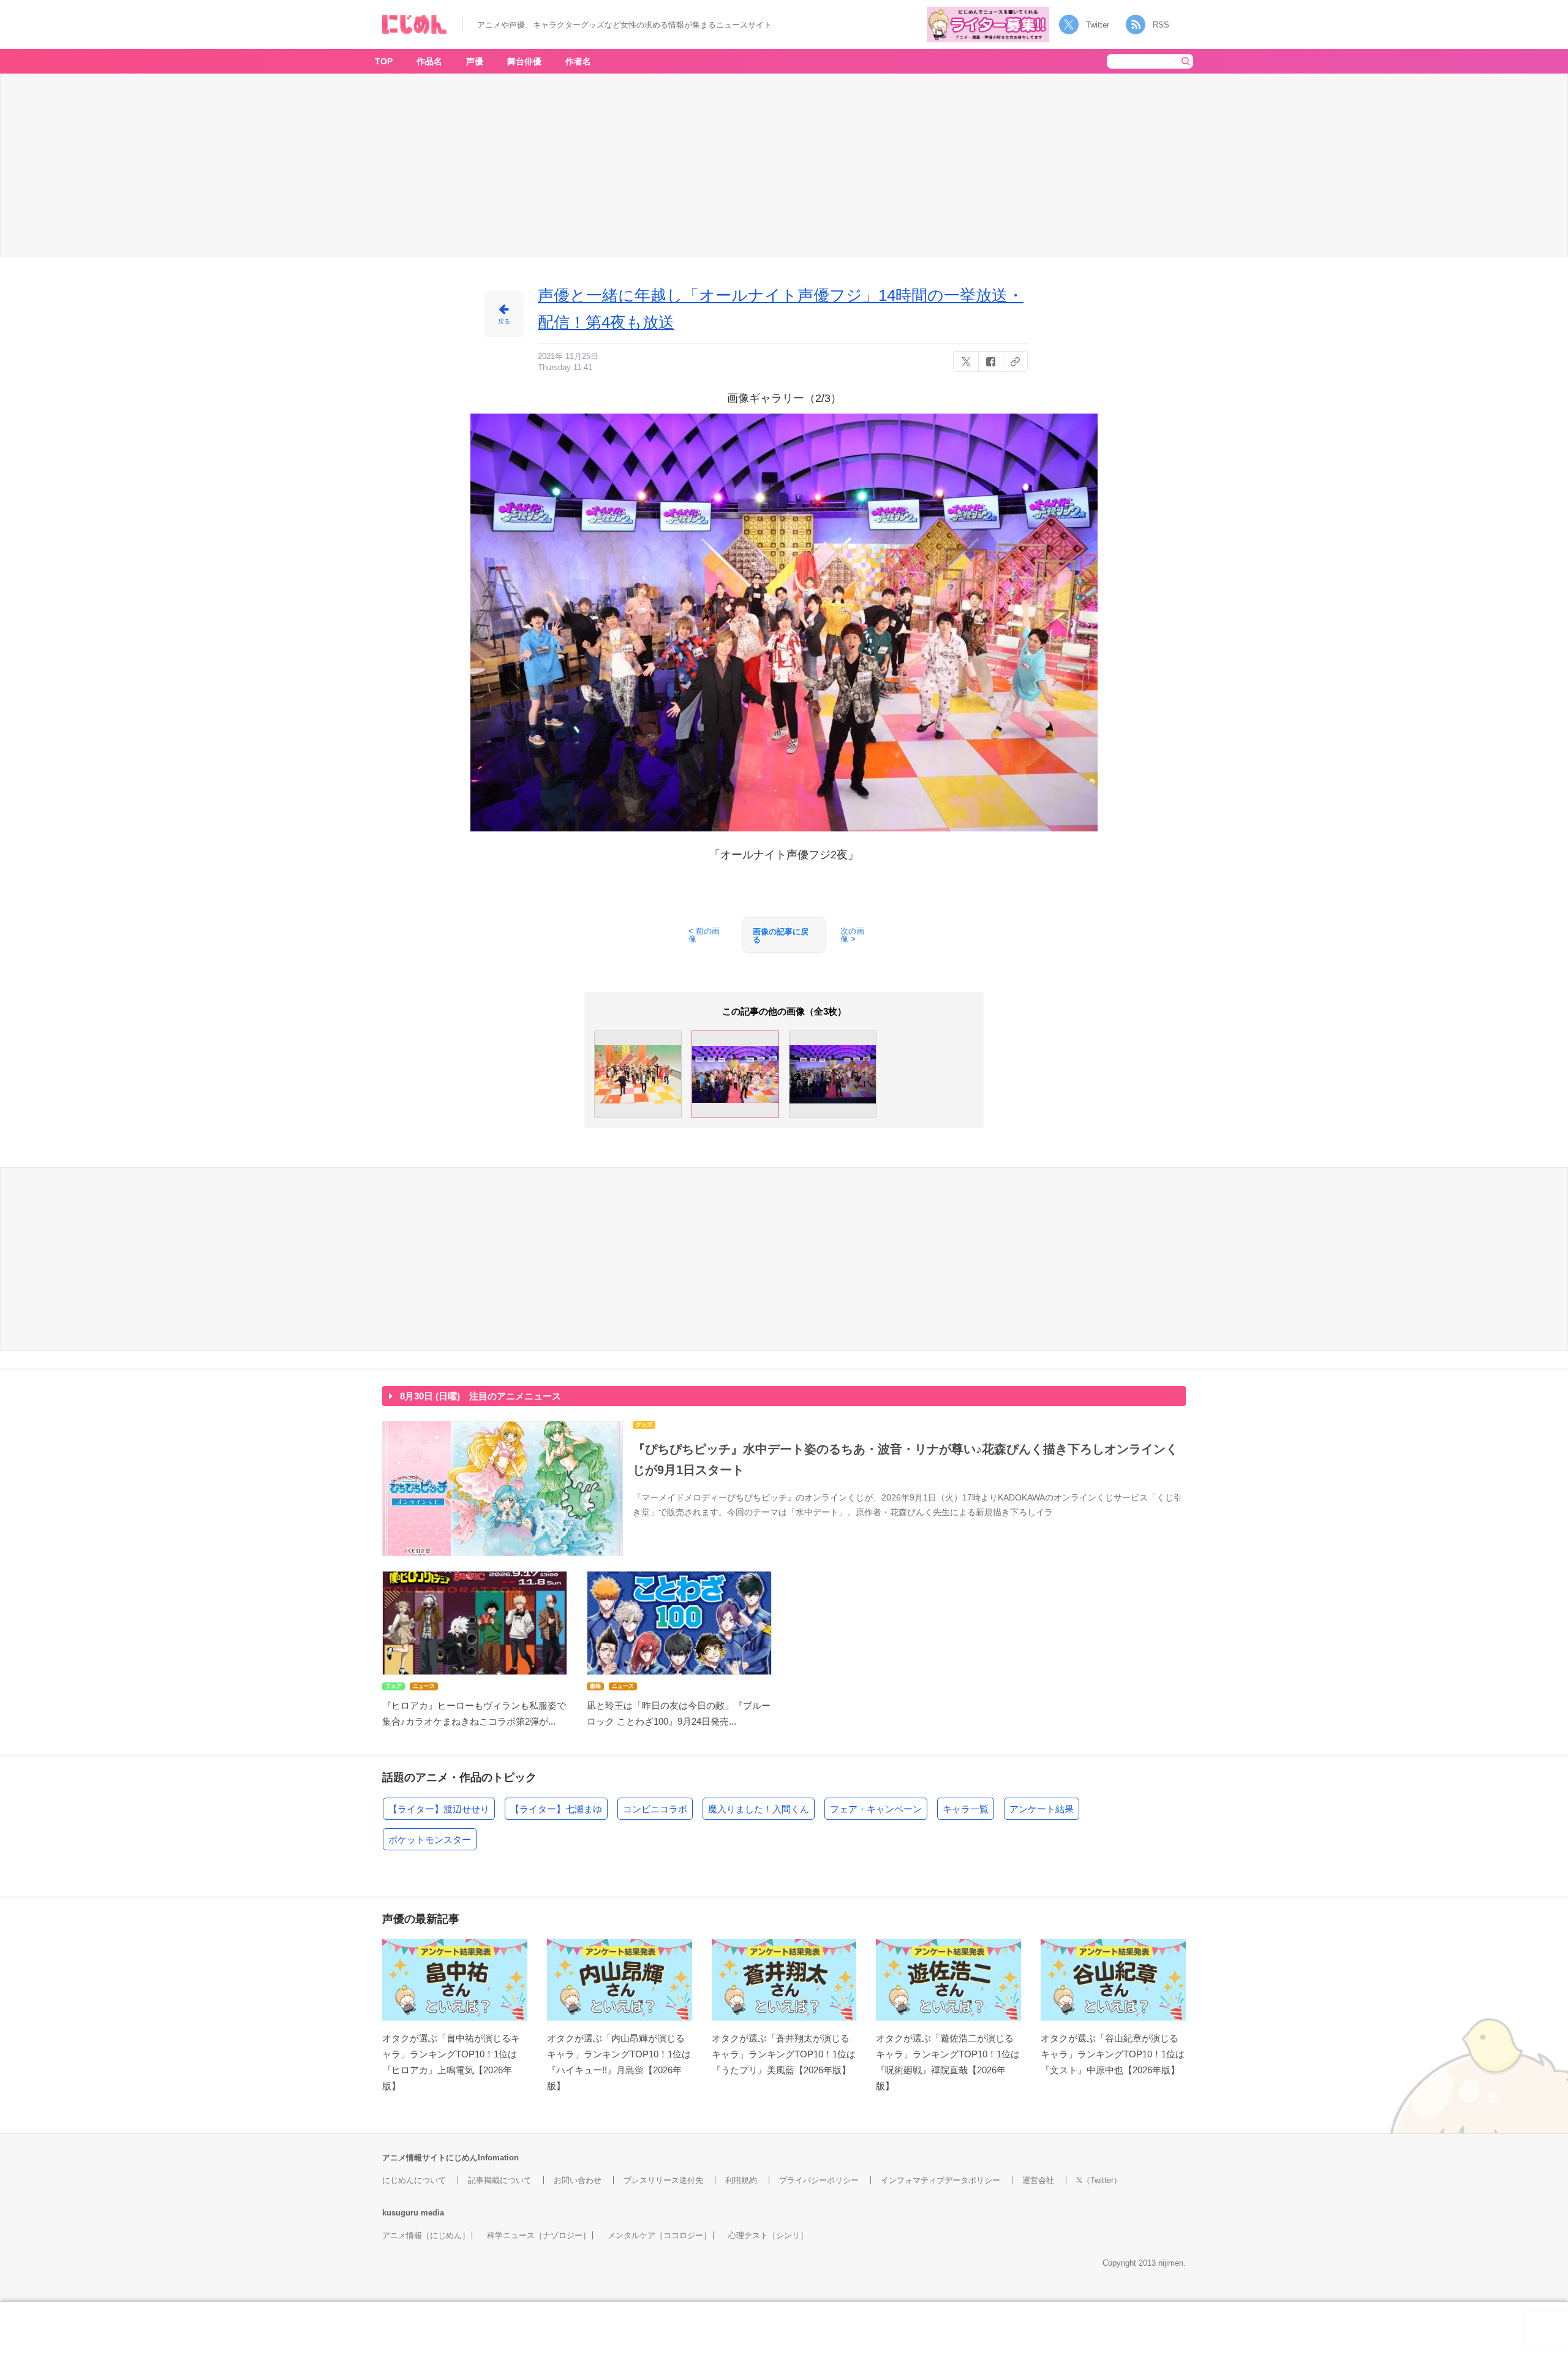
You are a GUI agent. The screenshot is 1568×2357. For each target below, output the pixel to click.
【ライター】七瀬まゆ (556, 1809)
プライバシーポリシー (819, 2180)
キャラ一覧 (966, 1809)
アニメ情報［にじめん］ (426, 2235)
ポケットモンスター (430, 1840)
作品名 (429, 61)
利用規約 (741, 2180)
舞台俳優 (524, 61)
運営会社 (1038, 2180)
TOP (384, 61)
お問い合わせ (578, 2180)
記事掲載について (500, 2180)
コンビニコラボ (655, 1809)
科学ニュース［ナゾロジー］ (539, 2235)
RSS (1161, 25)
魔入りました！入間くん (759, 1809)
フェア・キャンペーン (876, 1809)
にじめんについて (414, 2180)
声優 (475, 61)
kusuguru (400, 2213)
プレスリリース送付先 (663, 2180)
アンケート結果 (1042, 1809)
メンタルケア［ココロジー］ (659, 2235)
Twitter (1098, 25)
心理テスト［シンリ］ (768, 2235)
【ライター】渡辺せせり (439, 1809)
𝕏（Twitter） (1099, 2180)
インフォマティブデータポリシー (940, 2180)
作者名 (578, 61)
